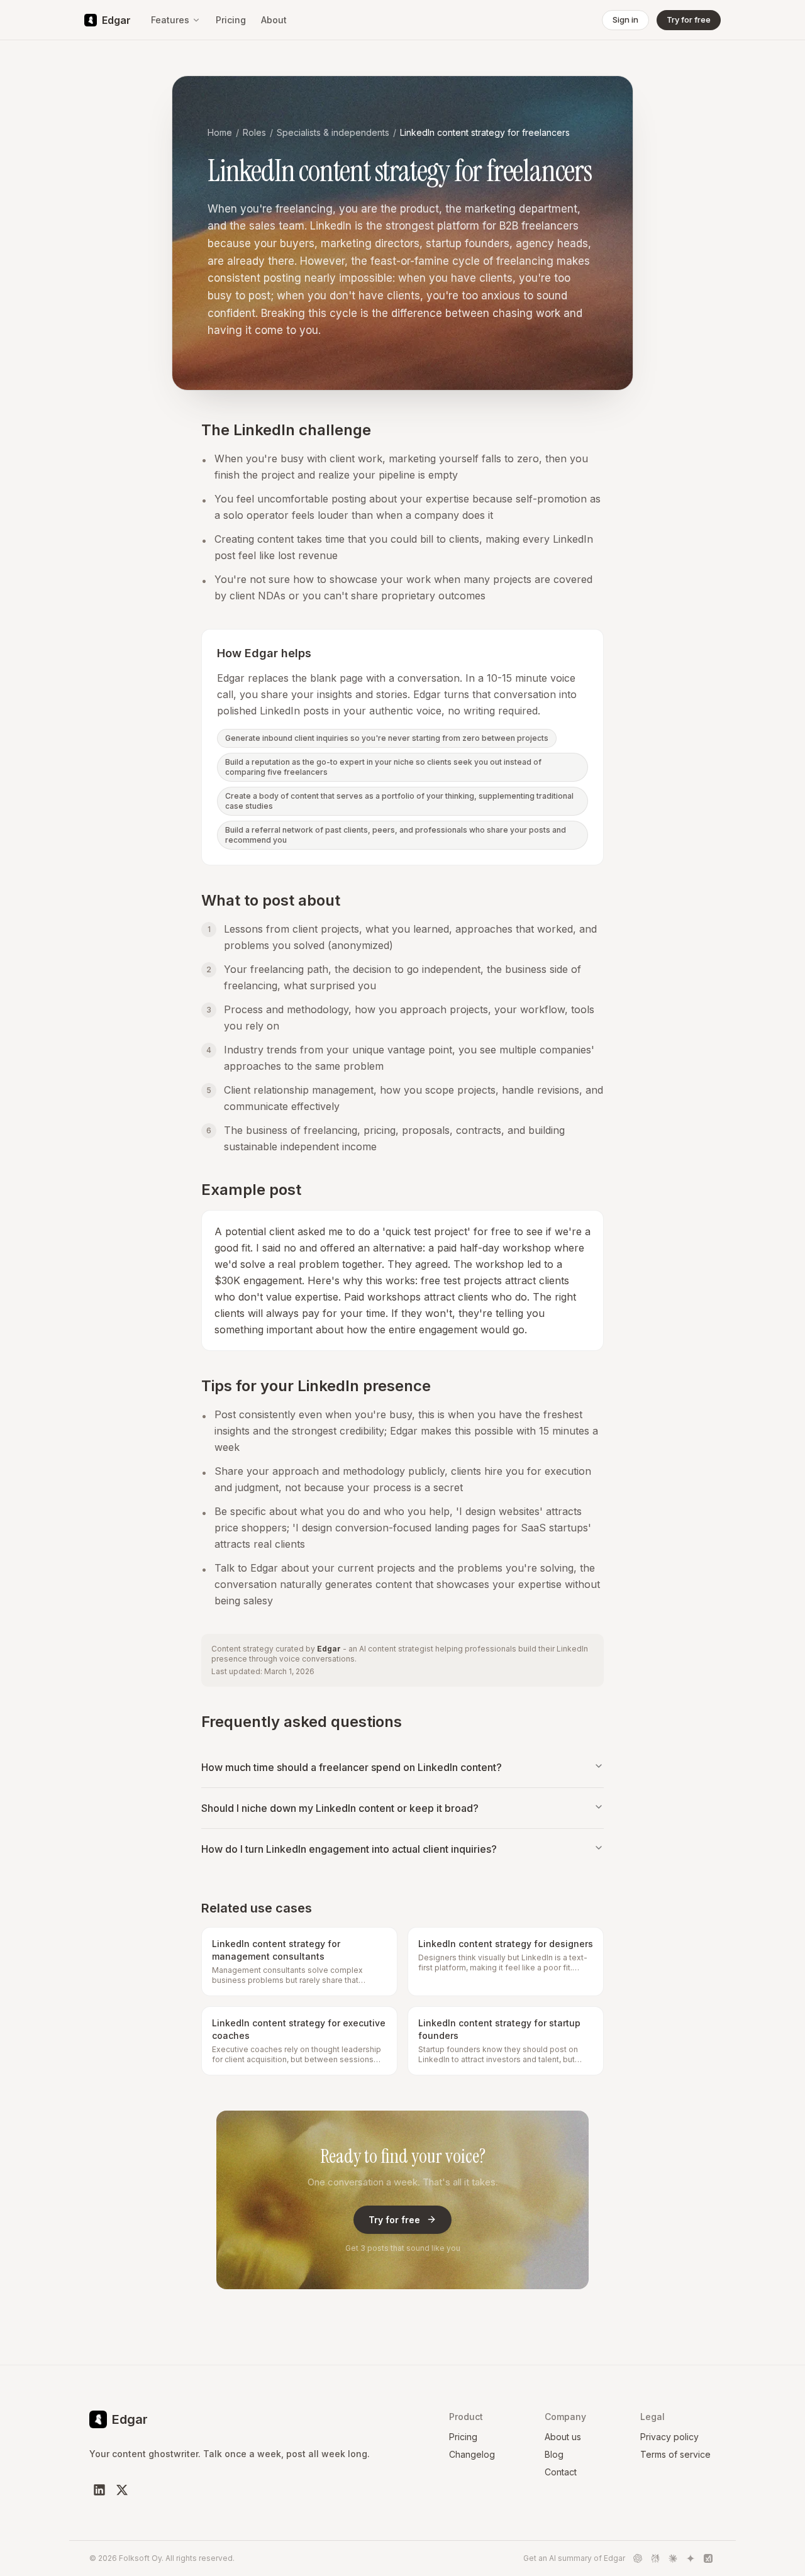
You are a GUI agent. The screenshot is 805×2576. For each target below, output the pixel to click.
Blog (554, 2454)
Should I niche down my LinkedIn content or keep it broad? (340, 1808)
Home (220, 132)
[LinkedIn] (99, 2490)
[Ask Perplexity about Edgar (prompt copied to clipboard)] (655, 2558)
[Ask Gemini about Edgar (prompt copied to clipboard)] (691, 2558)
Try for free (394, 2220)
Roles (254, 132)
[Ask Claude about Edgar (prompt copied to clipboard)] (673, 2558)
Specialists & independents (333, 132)
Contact (561, 2472)
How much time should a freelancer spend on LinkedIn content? (352, 1767)
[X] (122, 2490)
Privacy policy (669, 2437)
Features (170, 20)
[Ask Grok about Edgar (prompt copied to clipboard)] (708, 2558)
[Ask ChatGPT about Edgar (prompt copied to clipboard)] (638, 2558)
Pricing (231, 20)
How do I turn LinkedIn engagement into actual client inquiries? (349, 1849)
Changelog (472, 2454)
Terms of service (675, 2454)
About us (563, 2437)
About (274, 20)
